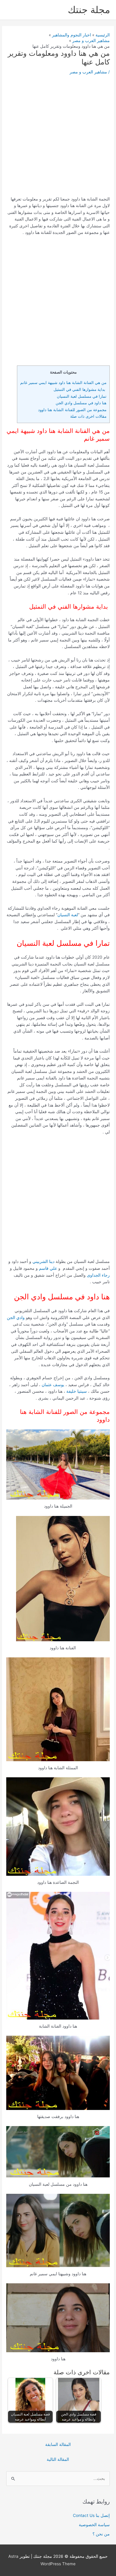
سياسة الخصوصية (94, 2525)
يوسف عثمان (54, 1385)
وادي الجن (16, 1318)
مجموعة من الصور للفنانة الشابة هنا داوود (72, 410)
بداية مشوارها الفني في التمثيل (79, 389)
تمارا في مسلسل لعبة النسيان (82, 396)
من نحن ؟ (101, 2534)
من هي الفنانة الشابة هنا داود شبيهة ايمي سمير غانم (63, 382)
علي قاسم (49, 1268)
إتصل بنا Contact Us (91, 2515)
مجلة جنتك (89, 10)
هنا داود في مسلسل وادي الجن (81, 403)
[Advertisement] (58, 138)
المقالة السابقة (58, 2444)
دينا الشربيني (43, 1261)
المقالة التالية (58, 2459)
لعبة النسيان (68, 915)
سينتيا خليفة (77, 1391)
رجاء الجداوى (98, 1275)
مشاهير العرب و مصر (88, 72)
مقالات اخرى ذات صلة (88, 416)
